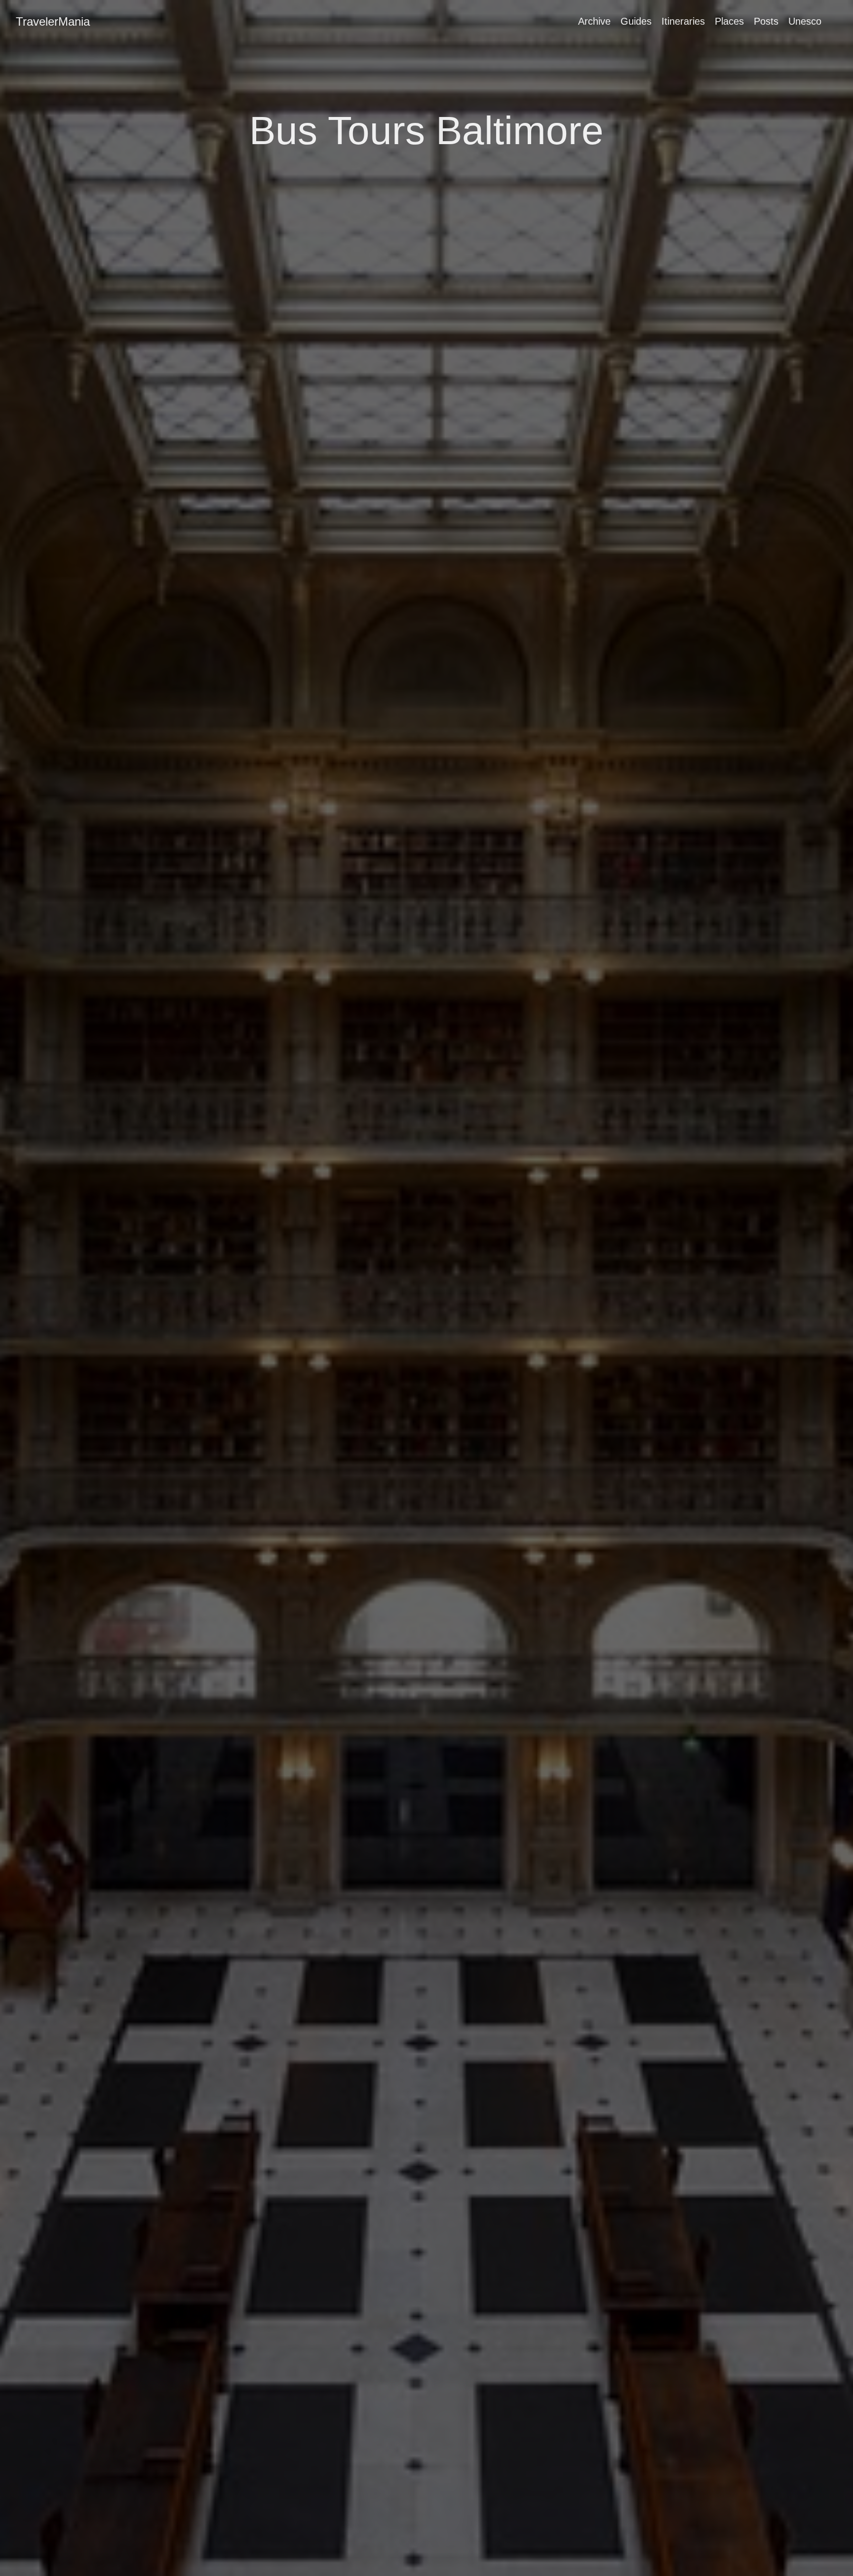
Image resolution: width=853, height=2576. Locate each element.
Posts (766, 21)
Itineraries (683, 21)
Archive (594, 21)
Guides (636, 21)
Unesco (805, 21)
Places (729, 21)
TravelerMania (53, 21)
